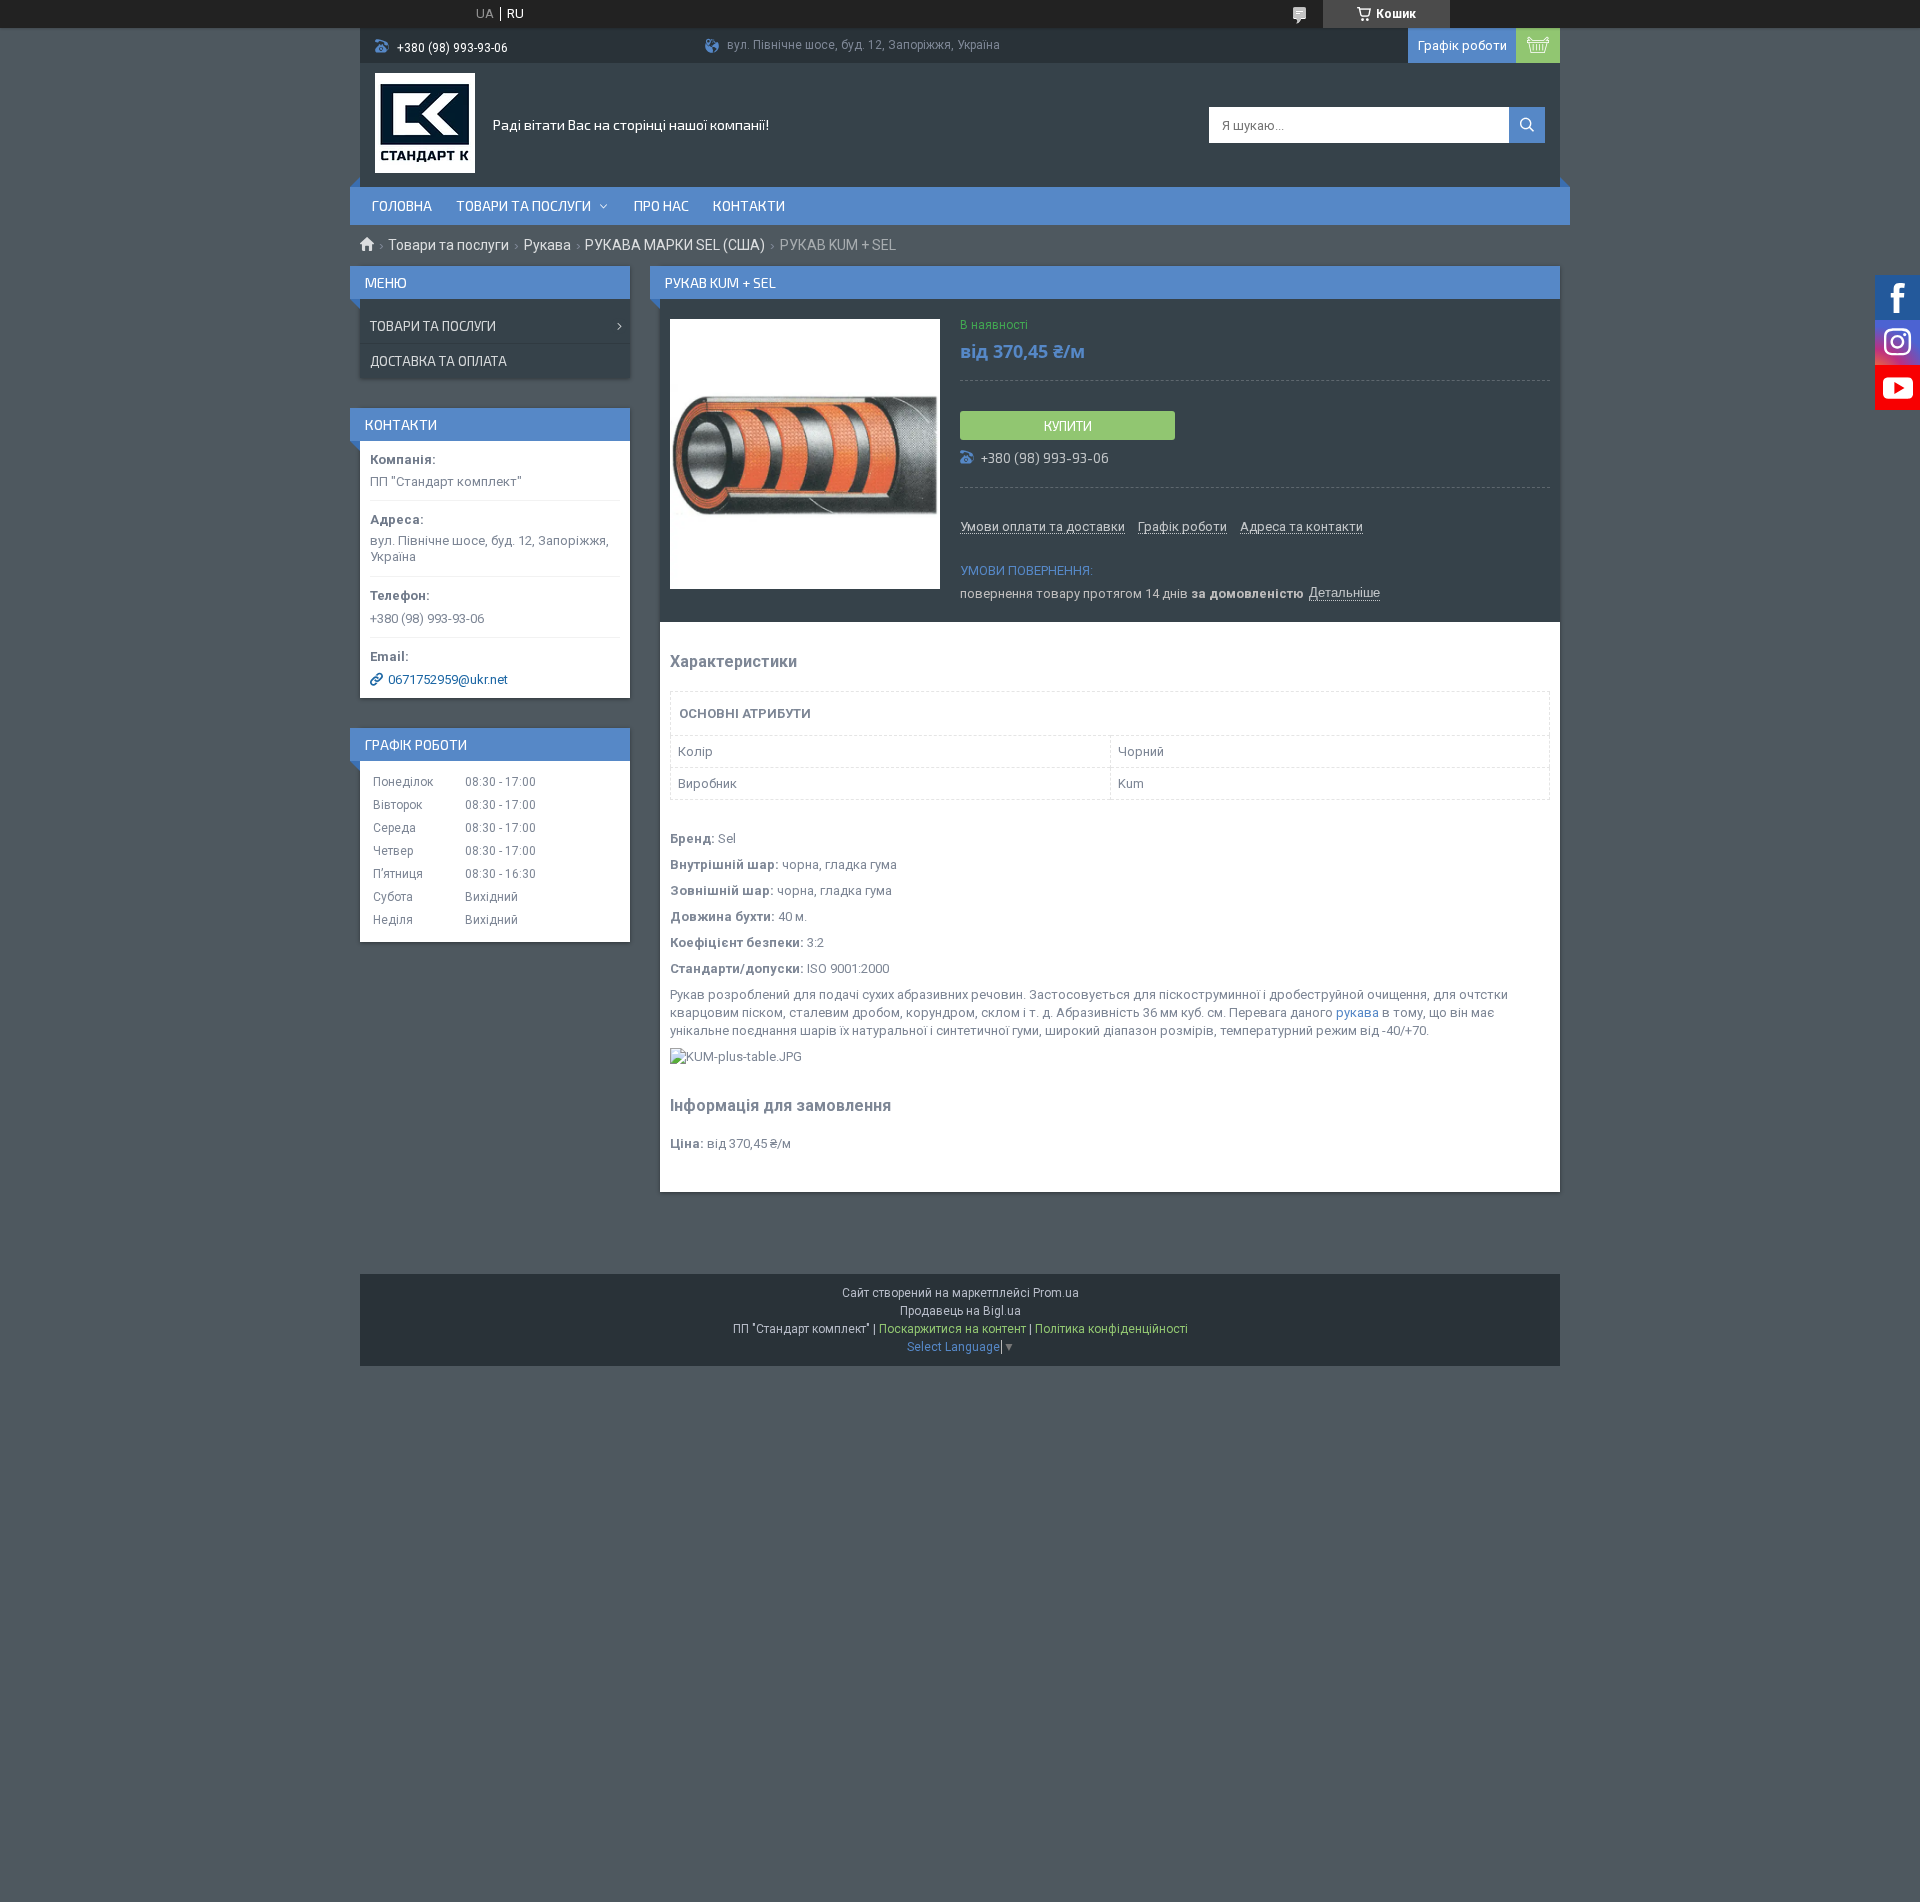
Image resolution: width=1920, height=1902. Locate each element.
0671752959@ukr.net (448, 679)
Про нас (661, 205)
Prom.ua (1056, 1293)
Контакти (749, 205)
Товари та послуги (523, 205)
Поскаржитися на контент (952, 1329)
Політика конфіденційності (1111, 1329)
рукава (1357, 1012)
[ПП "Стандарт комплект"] (425, 123)
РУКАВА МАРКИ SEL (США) (675, 245)
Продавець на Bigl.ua (960, 1311)
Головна (402, 205)
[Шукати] (1527, 125)
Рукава (547, 245)
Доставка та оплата (438, 361)
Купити (1068, 426)
